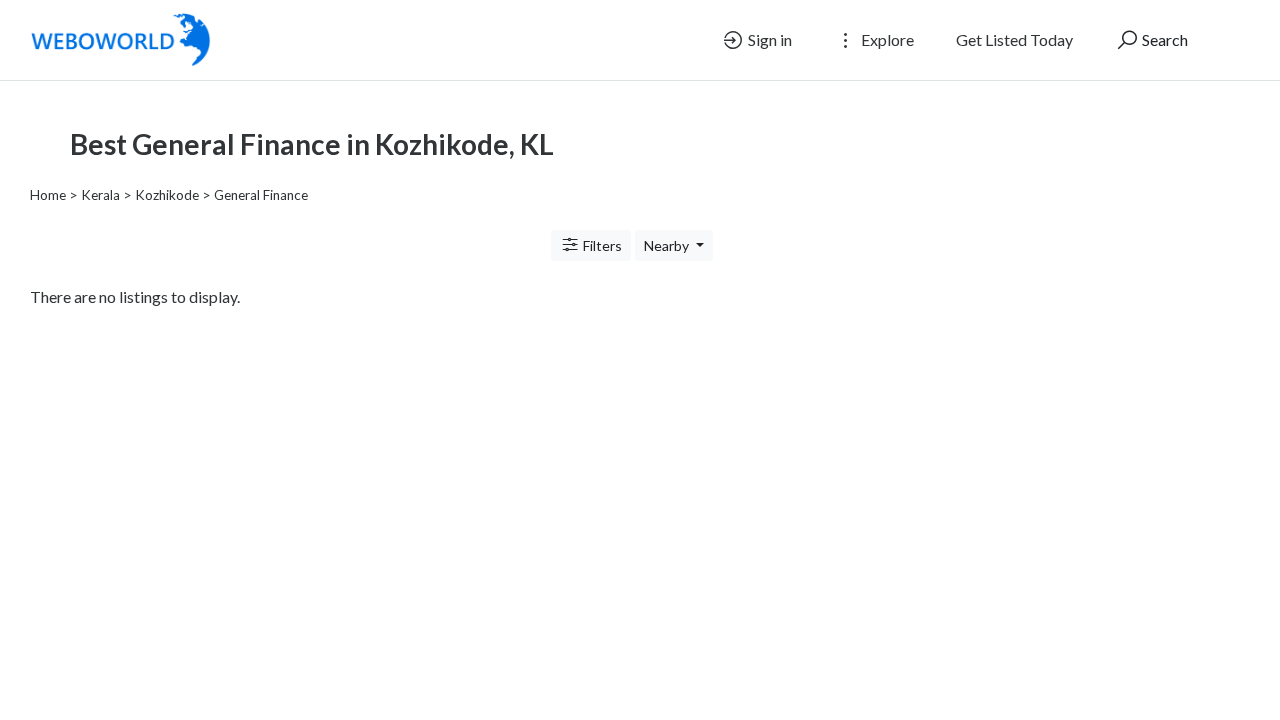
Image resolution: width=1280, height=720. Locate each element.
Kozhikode (167, 195)
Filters (601, 245)
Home (48, 195)
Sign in (768, 39)
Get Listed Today (1014, 39)
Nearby (668, 245)
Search (1163, 39)
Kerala (100, 195)
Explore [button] (886, 39)
